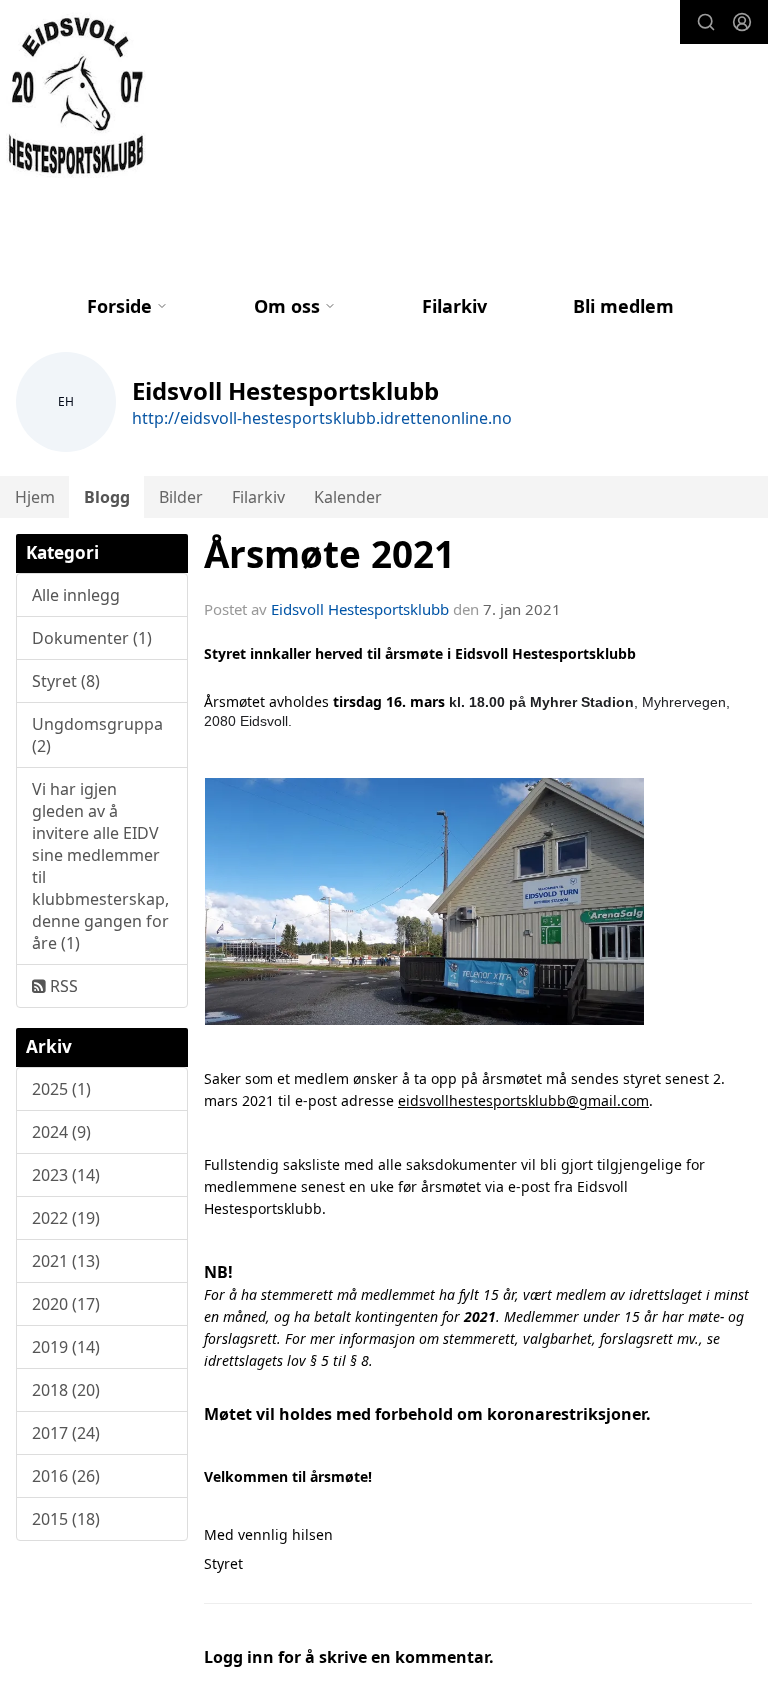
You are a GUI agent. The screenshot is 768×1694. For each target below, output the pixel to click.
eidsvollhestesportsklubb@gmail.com (523, 1100)
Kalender (348, 497)
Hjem (35, 497)
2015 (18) (66, 1519)
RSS (62, 986)
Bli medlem (623, 306)
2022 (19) (66, 1218)
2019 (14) (66, 1347)
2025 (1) (61, 1089)
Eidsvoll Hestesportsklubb (360, 609)
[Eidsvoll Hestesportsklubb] (78, 96)
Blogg (107, 497)
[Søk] (706, 22)
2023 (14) (66, 1175)
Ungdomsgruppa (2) (97, 735)
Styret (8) (66, 681)
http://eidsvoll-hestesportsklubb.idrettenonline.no (322, 418)
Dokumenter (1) (92, 638)
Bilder (181, 497)
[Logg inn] (742, 22)
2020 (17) (66, 1304)
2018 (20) (66, 1390)
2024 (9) (61, 1132)
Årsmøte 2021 (329, 554)
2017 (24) (66, 1433)
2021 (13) (66, 1261)
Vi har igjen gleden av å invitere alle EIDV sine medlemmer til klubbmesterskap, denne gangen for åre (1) (100, 866)
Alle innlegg (76, 595)
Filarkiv (454, 306)
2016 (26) (66, 1476)
